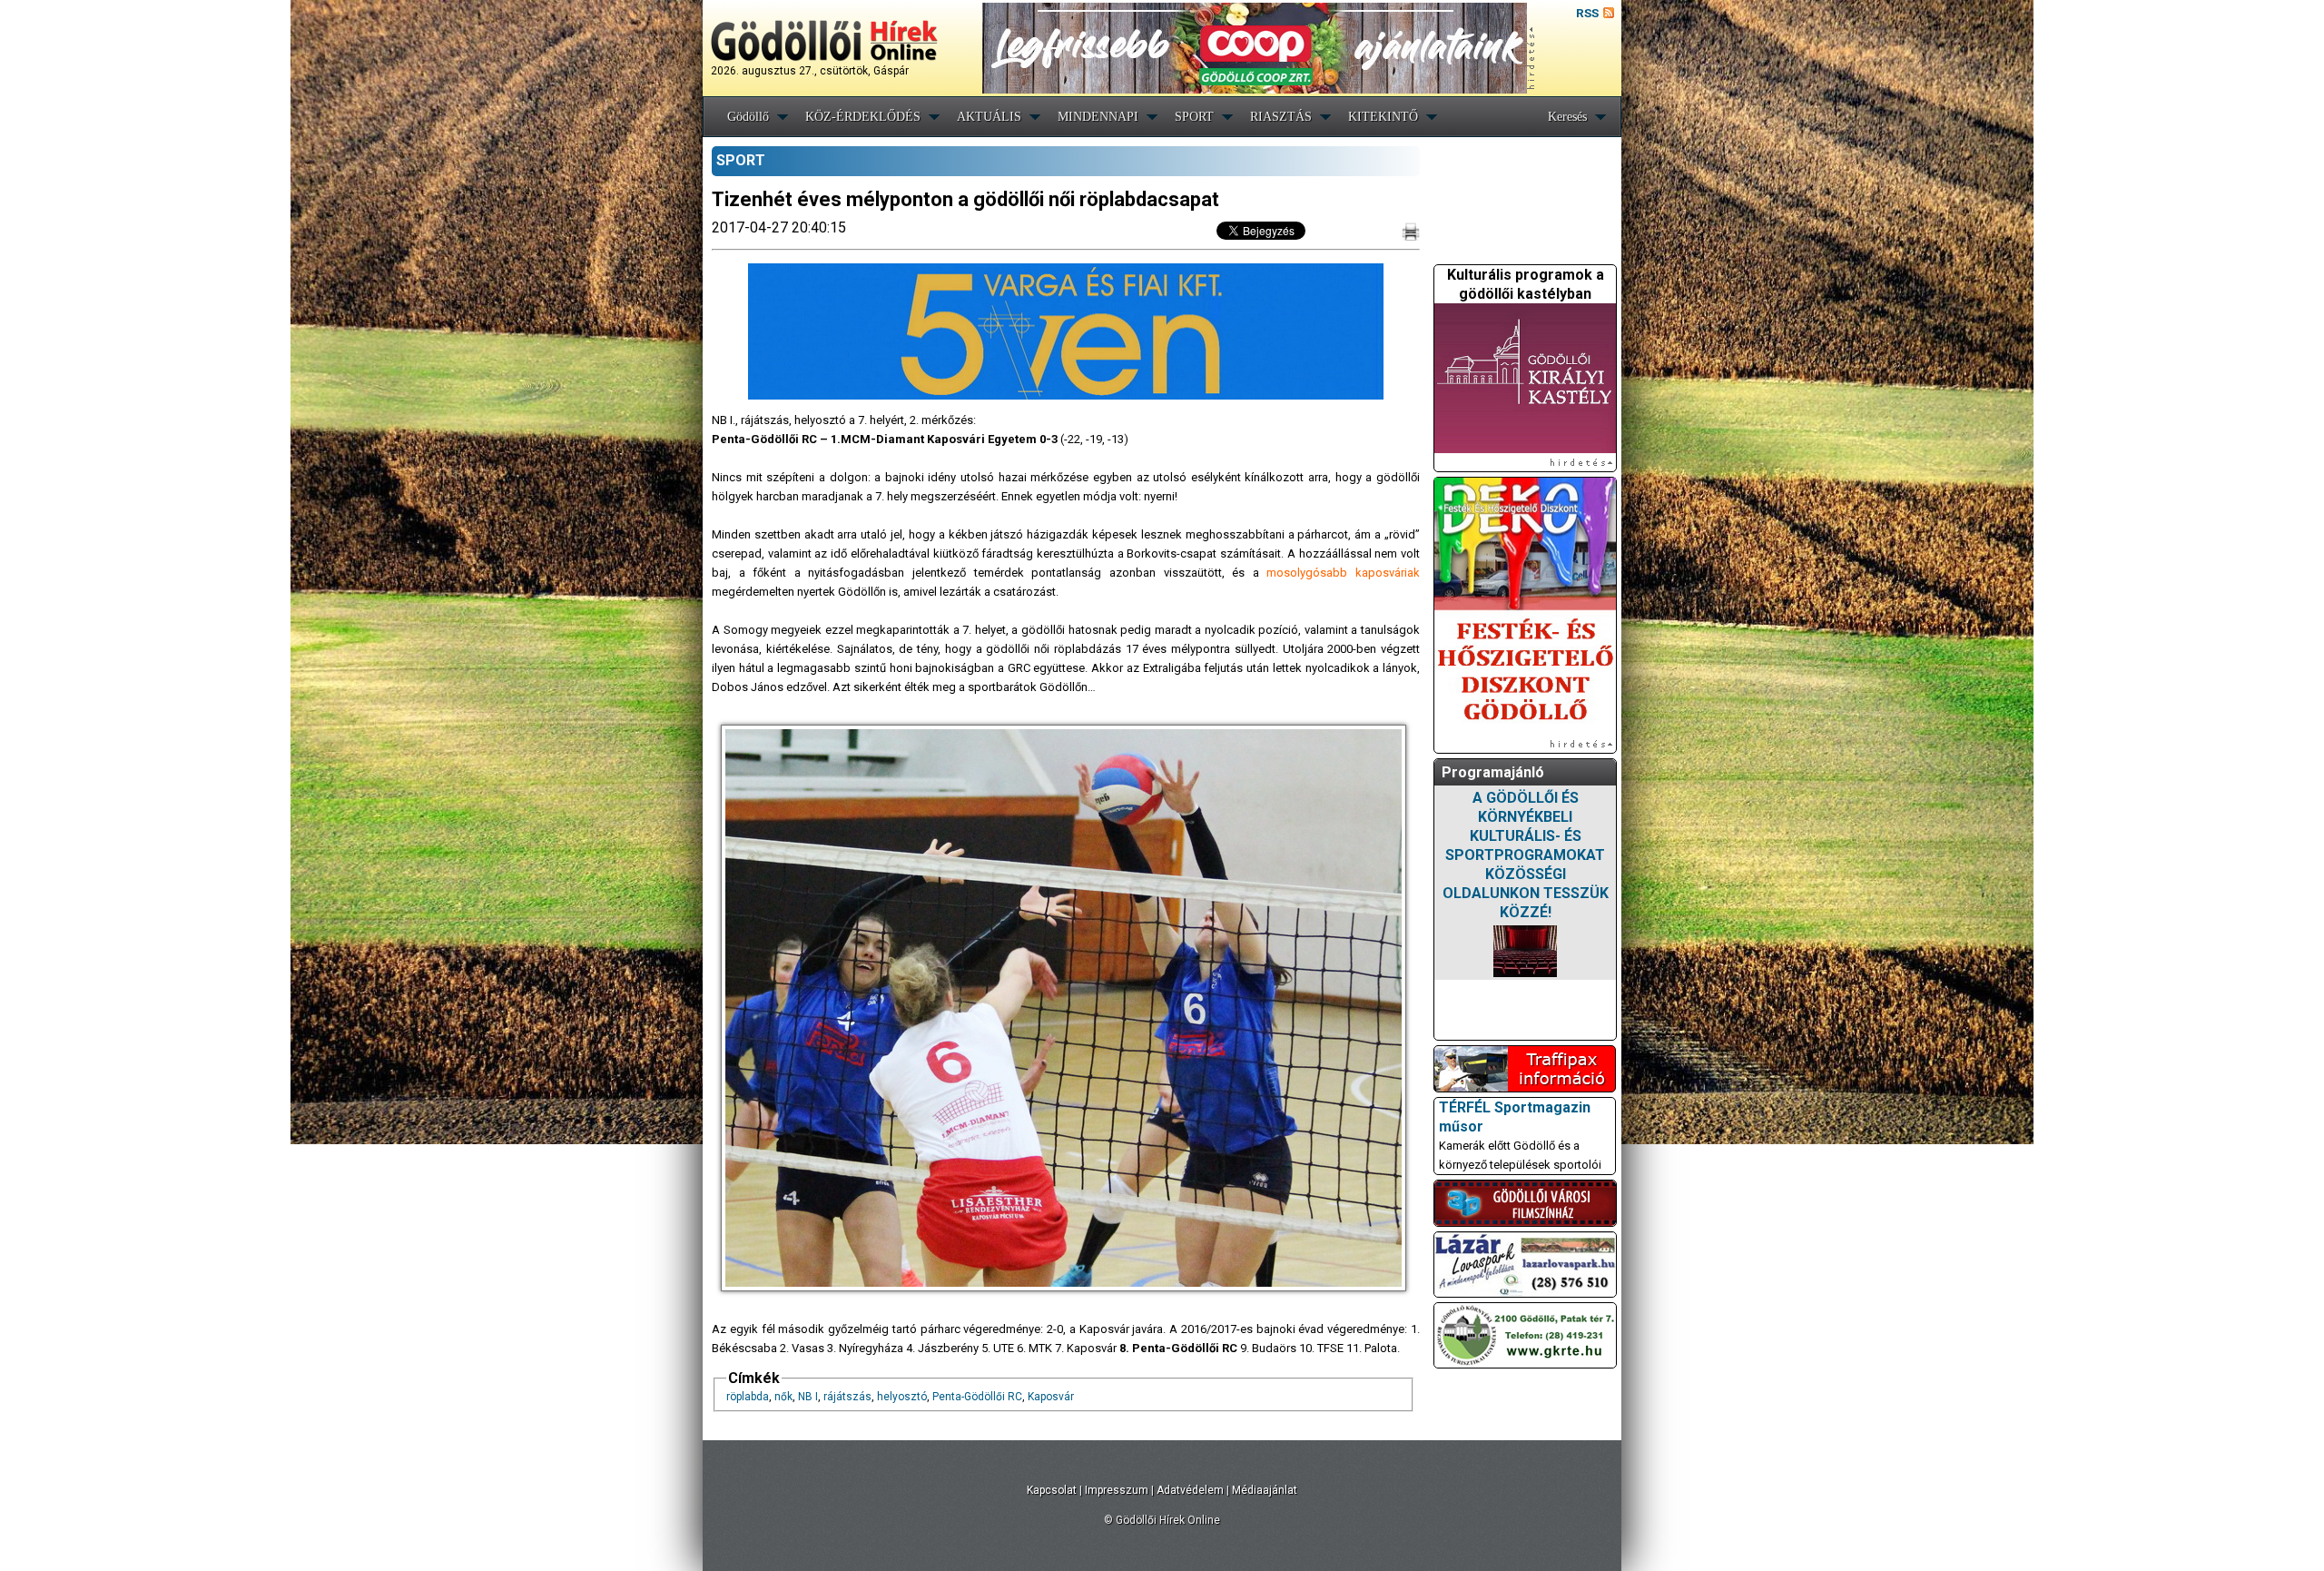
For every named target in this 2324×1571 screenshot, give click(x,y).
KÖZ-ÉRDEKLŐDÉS (863, 117)
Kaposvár (1051, 1397)
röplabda (748, 1397)
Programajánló (1493, 772)
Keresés (1567, 117)
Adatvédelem (1190, 1490)
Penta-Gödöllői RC (977, 1397)
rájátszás (847, 1397)
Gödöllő (748, 117)
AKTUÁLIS (989, 117)
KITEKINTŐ (1383, 117)
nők (783, 1397)
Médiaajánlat (1265, 1490)
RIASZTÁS (1281, 117)
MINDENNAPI (1098, 117)
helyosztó (902, 1397)
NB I (808, 1397)
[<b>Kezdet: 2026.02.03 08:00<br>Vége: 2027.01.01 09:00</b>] (1525, 951)
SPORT (1194, 117)
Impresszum (1117, 1490)
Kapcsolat (1052, 1490)
